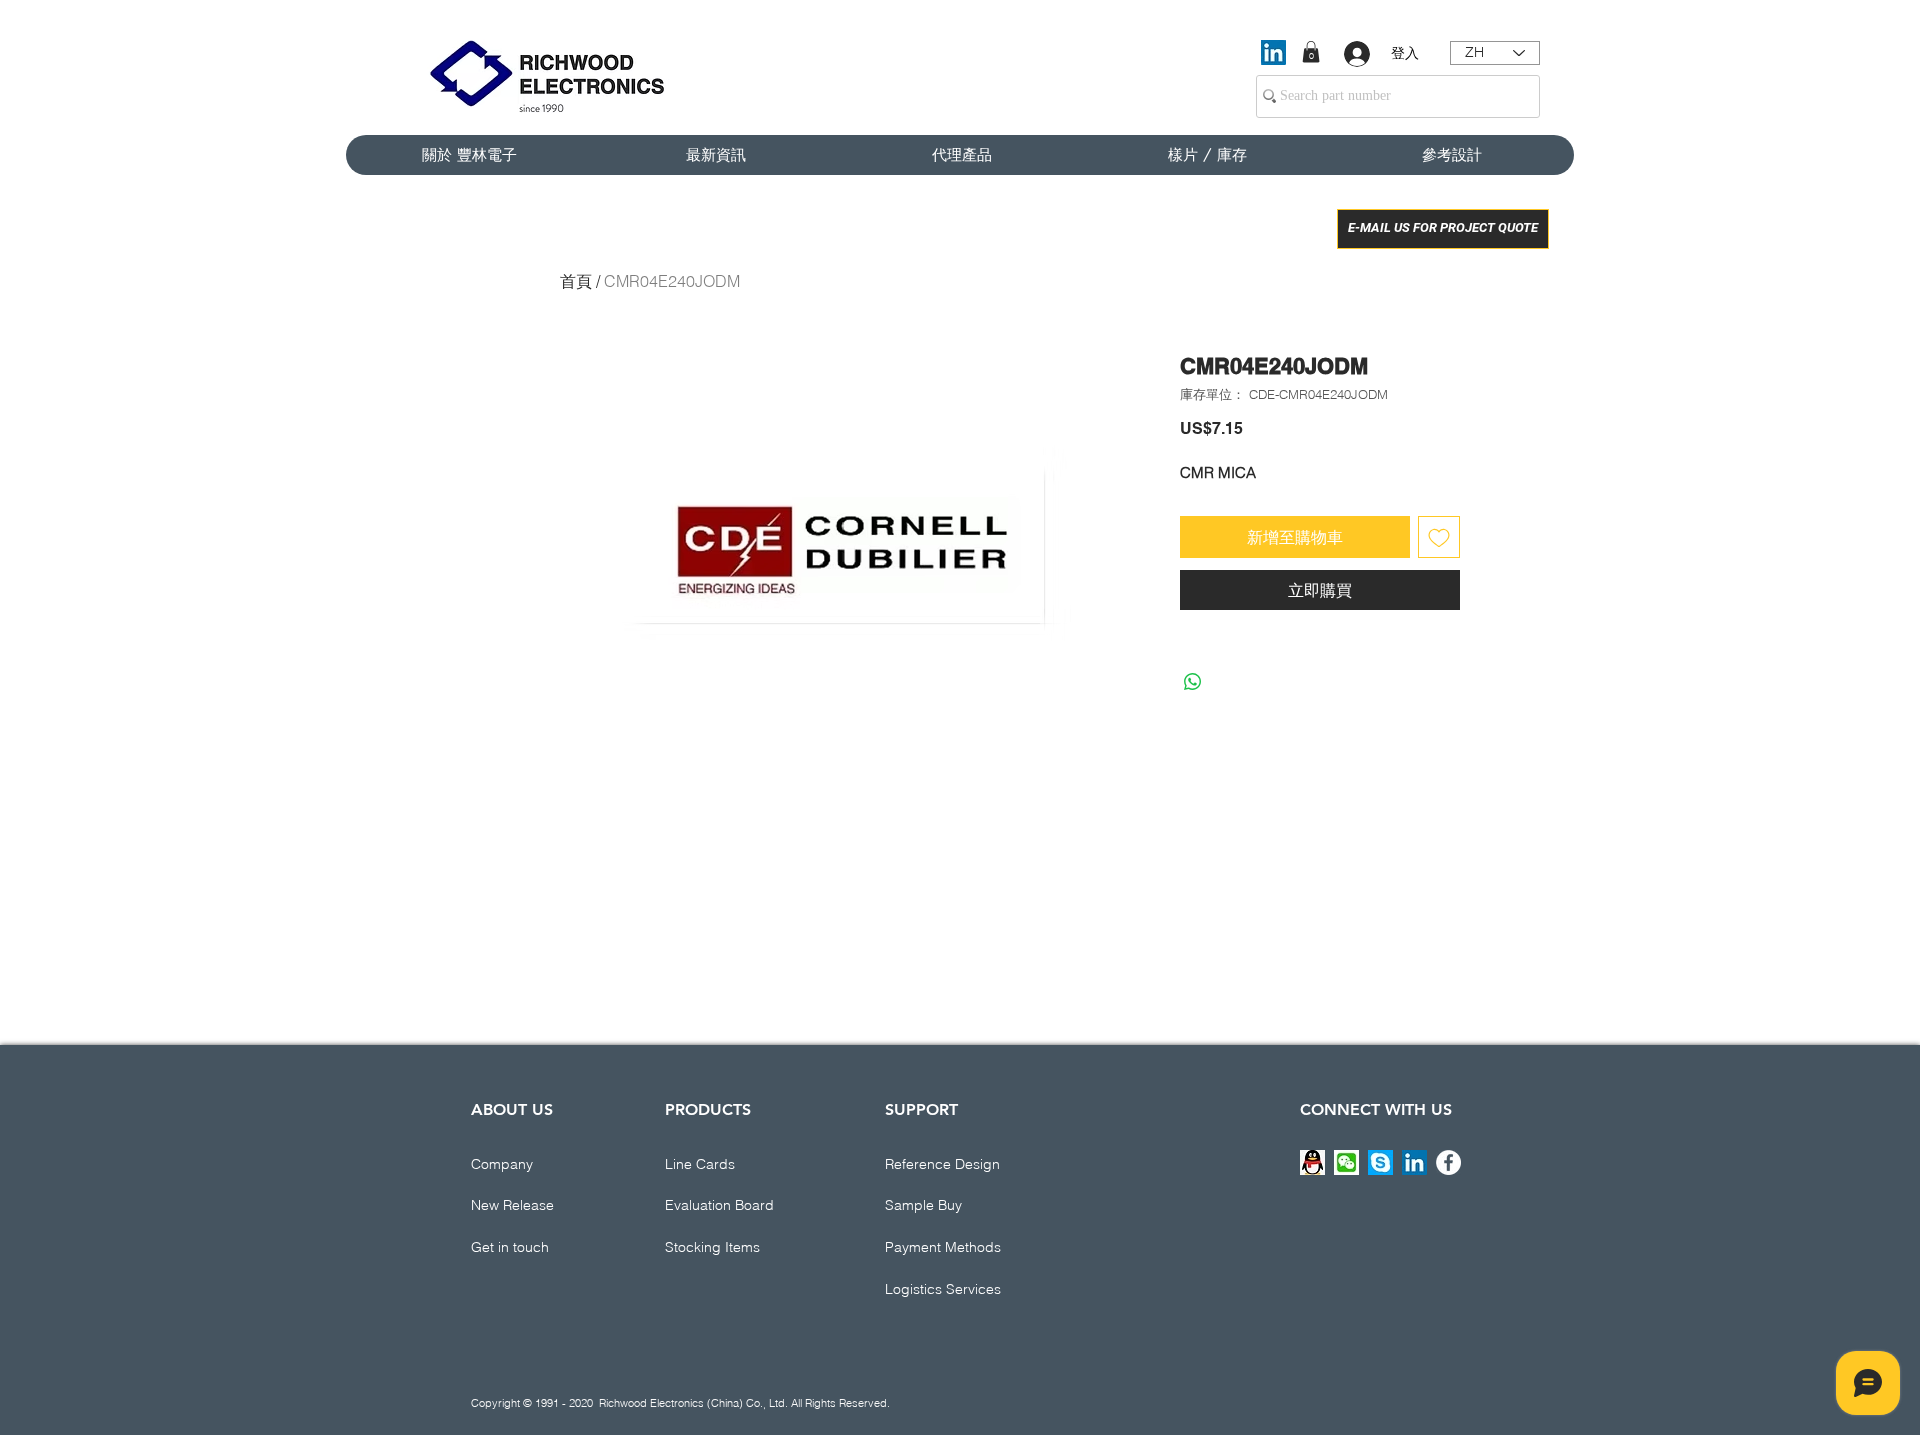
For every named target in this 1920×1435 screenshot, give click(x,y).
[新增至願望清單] (1439, 537)
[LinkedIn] (1273, 52)
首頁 (576, 281)
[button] (1311, 52)
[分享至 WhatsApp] (1193, 682)
